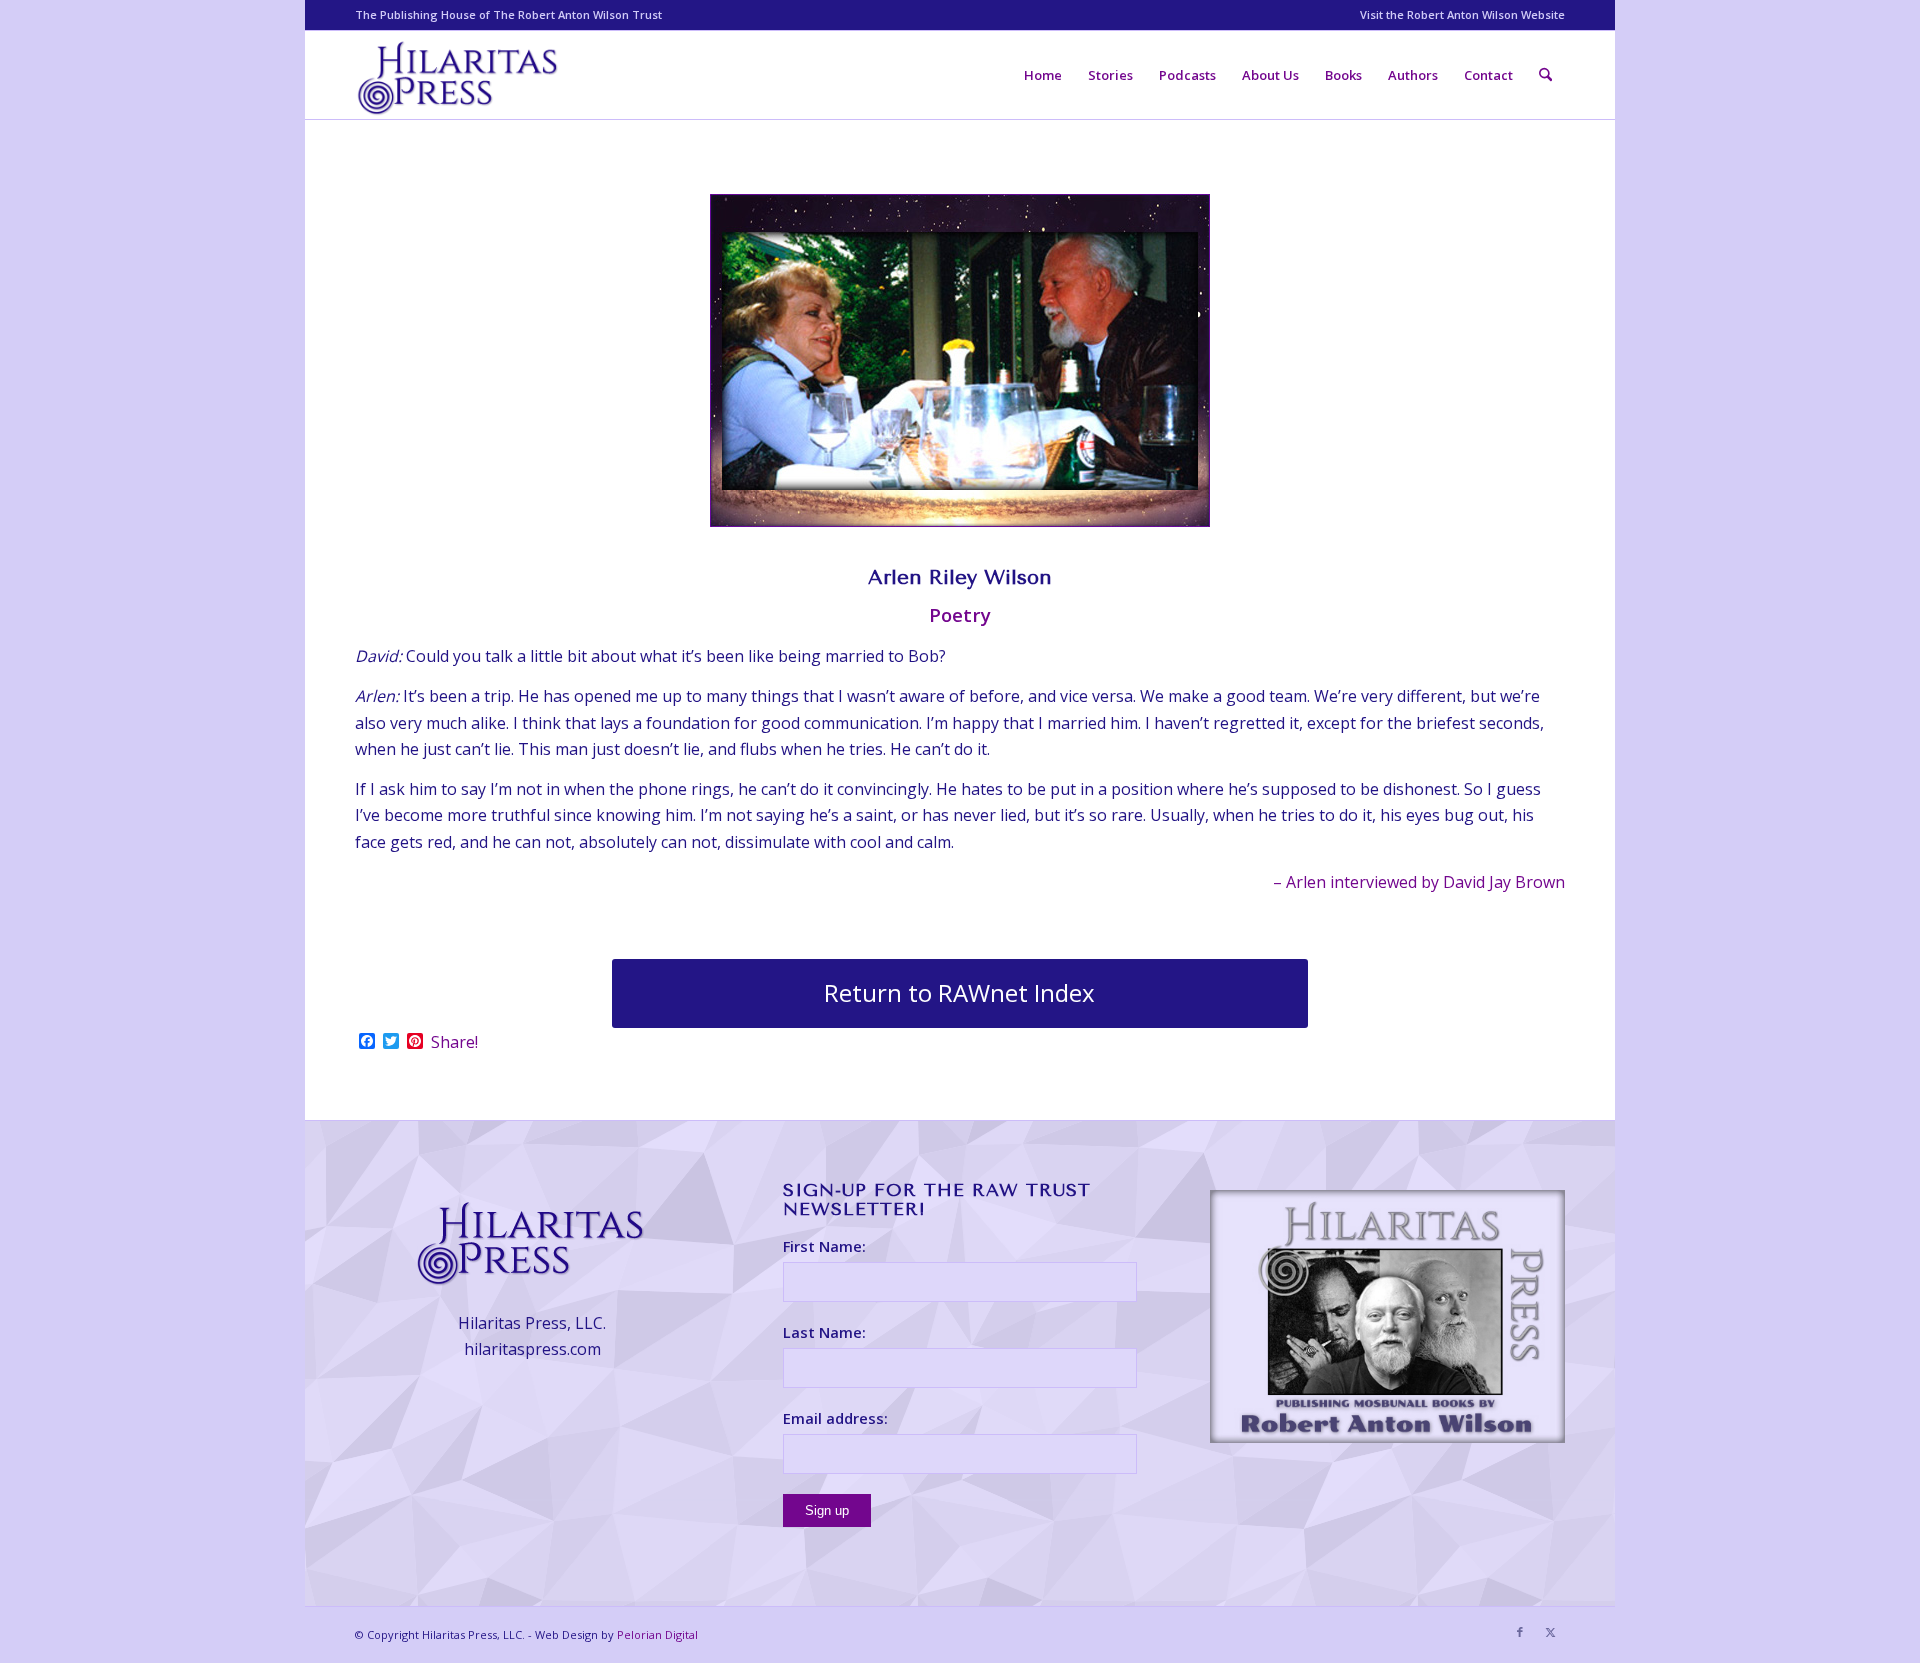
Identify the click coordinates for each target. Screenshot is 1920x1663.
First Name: (824, 1246)
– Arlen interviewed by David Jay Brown (1419, 882)
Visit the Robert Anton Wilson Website (1462, 14)
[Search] (1545, 75)
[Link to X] (1550, 1632)
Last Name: (824, 1332)
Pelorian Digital (657, 1634)
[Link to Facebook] (1520, 1632)
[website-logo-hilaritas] (459, 75)
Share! (454, 1042)
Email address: (835, 1418)
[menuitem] (1457, 15)
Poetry (960, 614)
